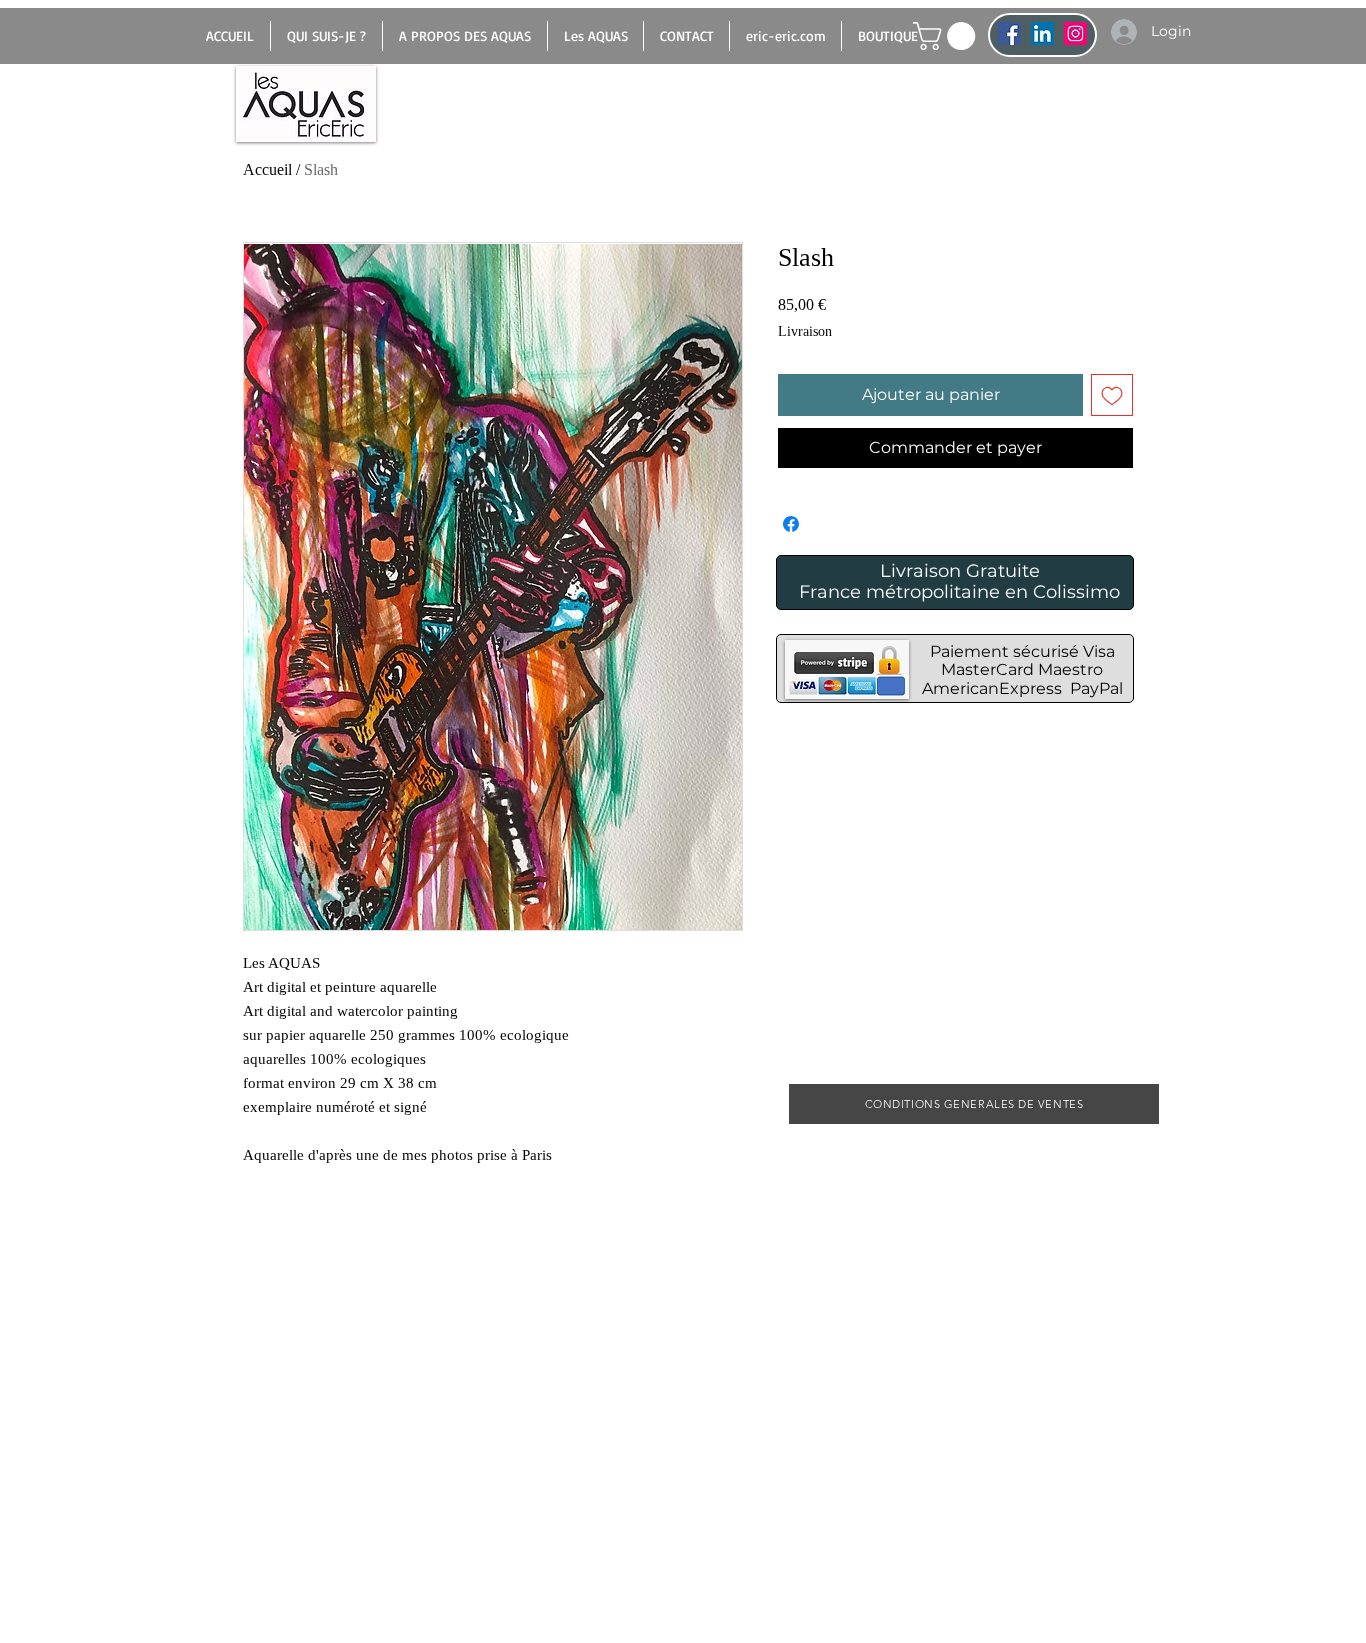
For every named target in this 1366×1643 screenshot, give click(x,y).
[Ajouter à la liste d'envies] (1112, 395)
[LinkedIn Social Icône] (1042, 33)
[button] (947, 36)
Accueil (267, 169)
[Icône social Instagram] (1075, 33)
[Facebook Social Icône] (1009, 33)
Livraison (805, 331)
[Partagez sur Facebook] (791, 524)
